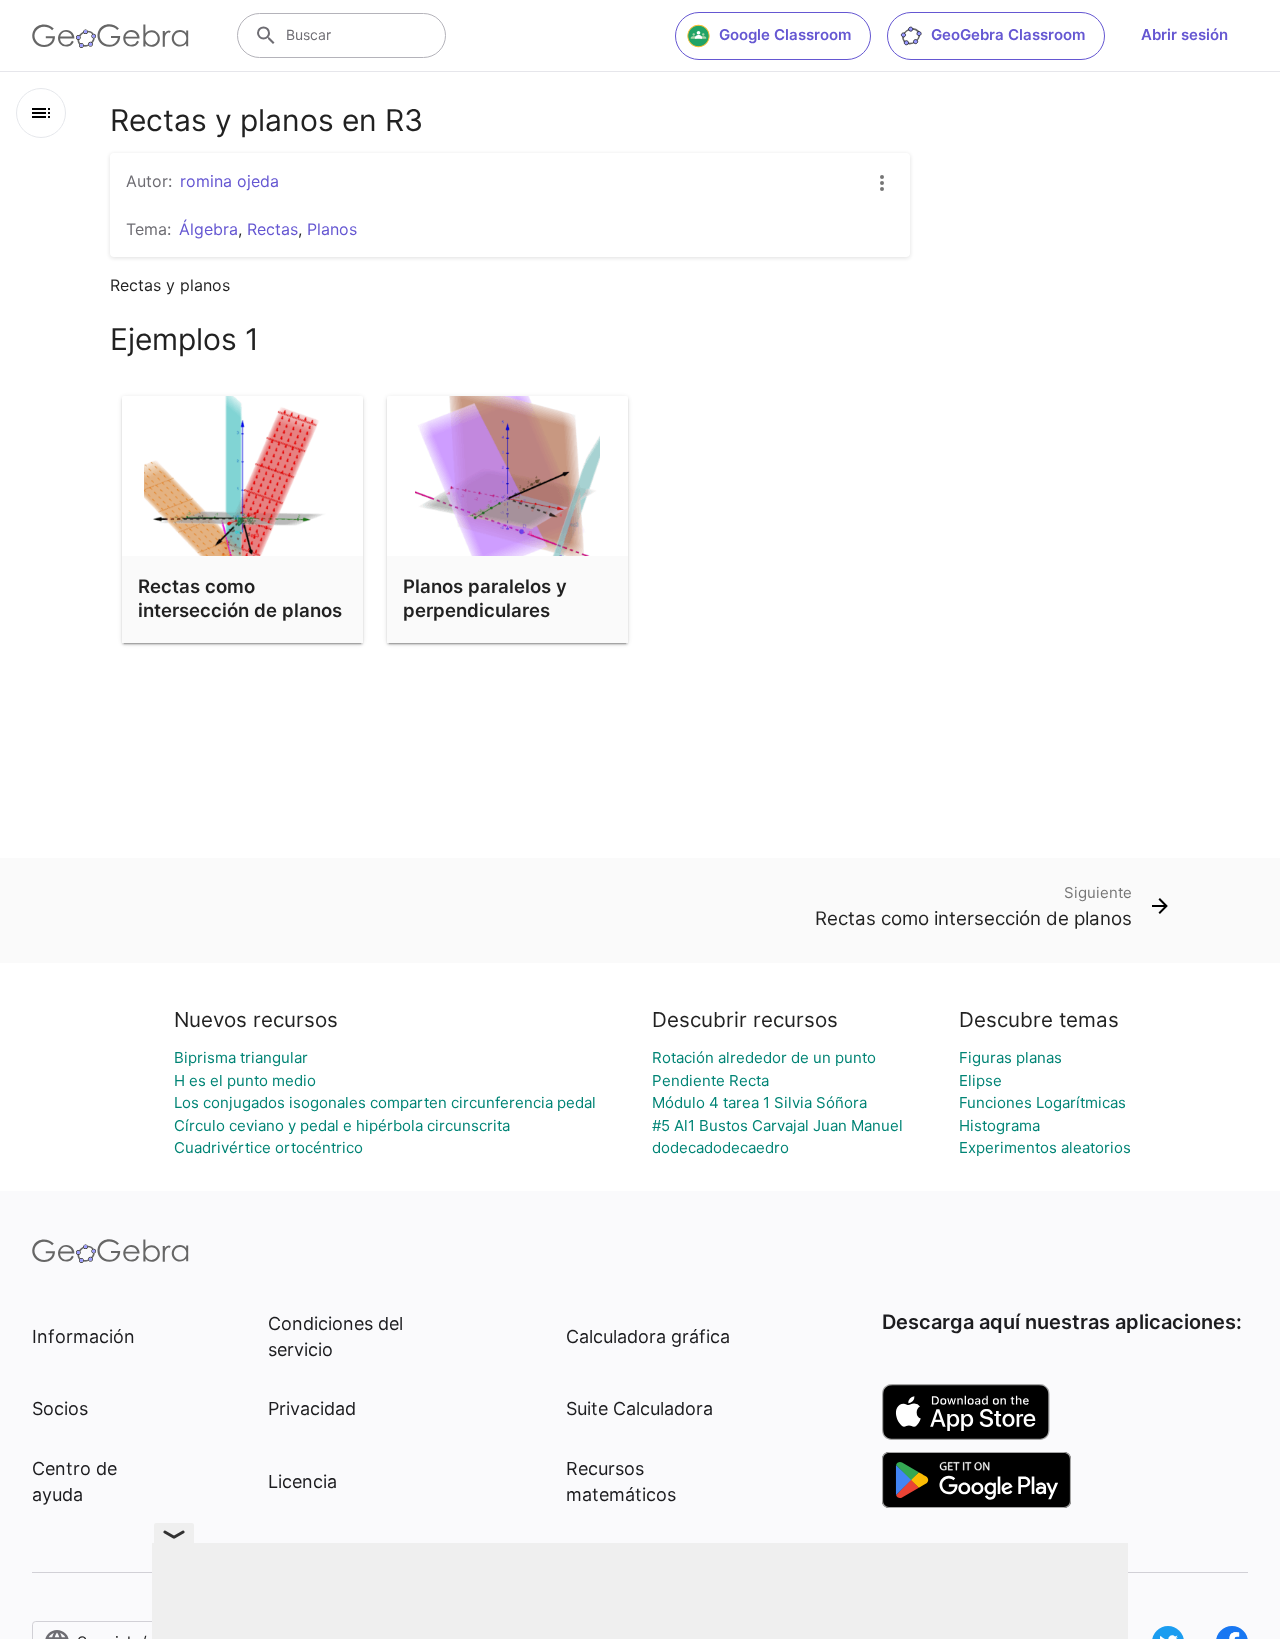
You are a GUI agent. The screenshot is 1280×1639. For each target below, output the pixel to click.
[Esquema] (41, 113)
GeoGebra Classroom (1008, 34)
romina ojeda (229, 181)
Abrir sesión (1184, 34)
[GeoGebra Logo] (110, 36)
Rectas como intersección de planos (240, 598)
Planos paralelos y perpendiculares (485, 598)
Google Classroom (785, 34)
